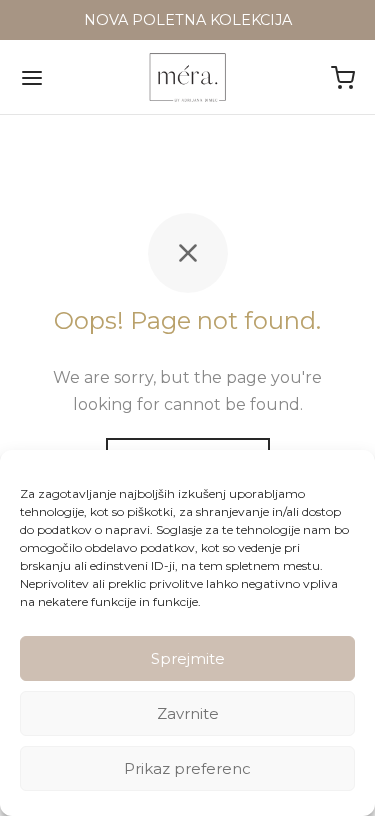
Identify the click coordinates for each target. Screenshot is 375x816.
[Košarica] (343, 78)
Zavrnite (188, 713)
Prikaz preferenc (187, 768)
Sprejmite (188, 658)
